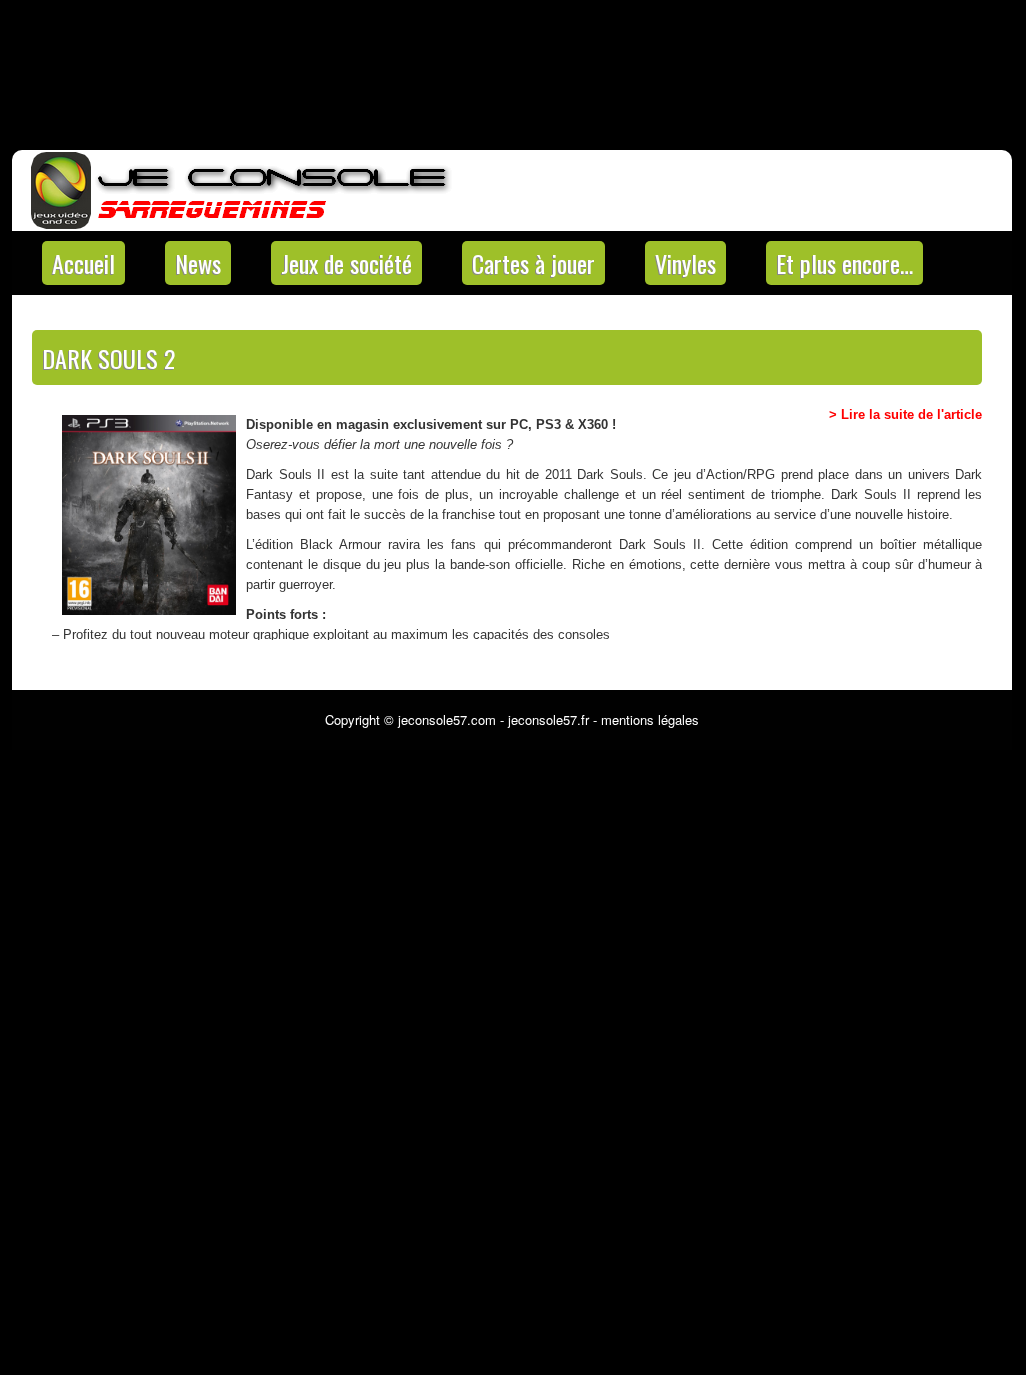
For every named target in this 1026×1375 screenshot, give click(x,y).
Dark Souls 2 (108, 358)
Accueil (83, 263)
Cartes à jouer (533, 263)
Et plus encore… (844, 263)
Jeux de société (346, 263)
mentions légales (650, 719)
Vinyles (685, 263)
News (198, 263)
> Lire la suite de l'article (905, 414)
